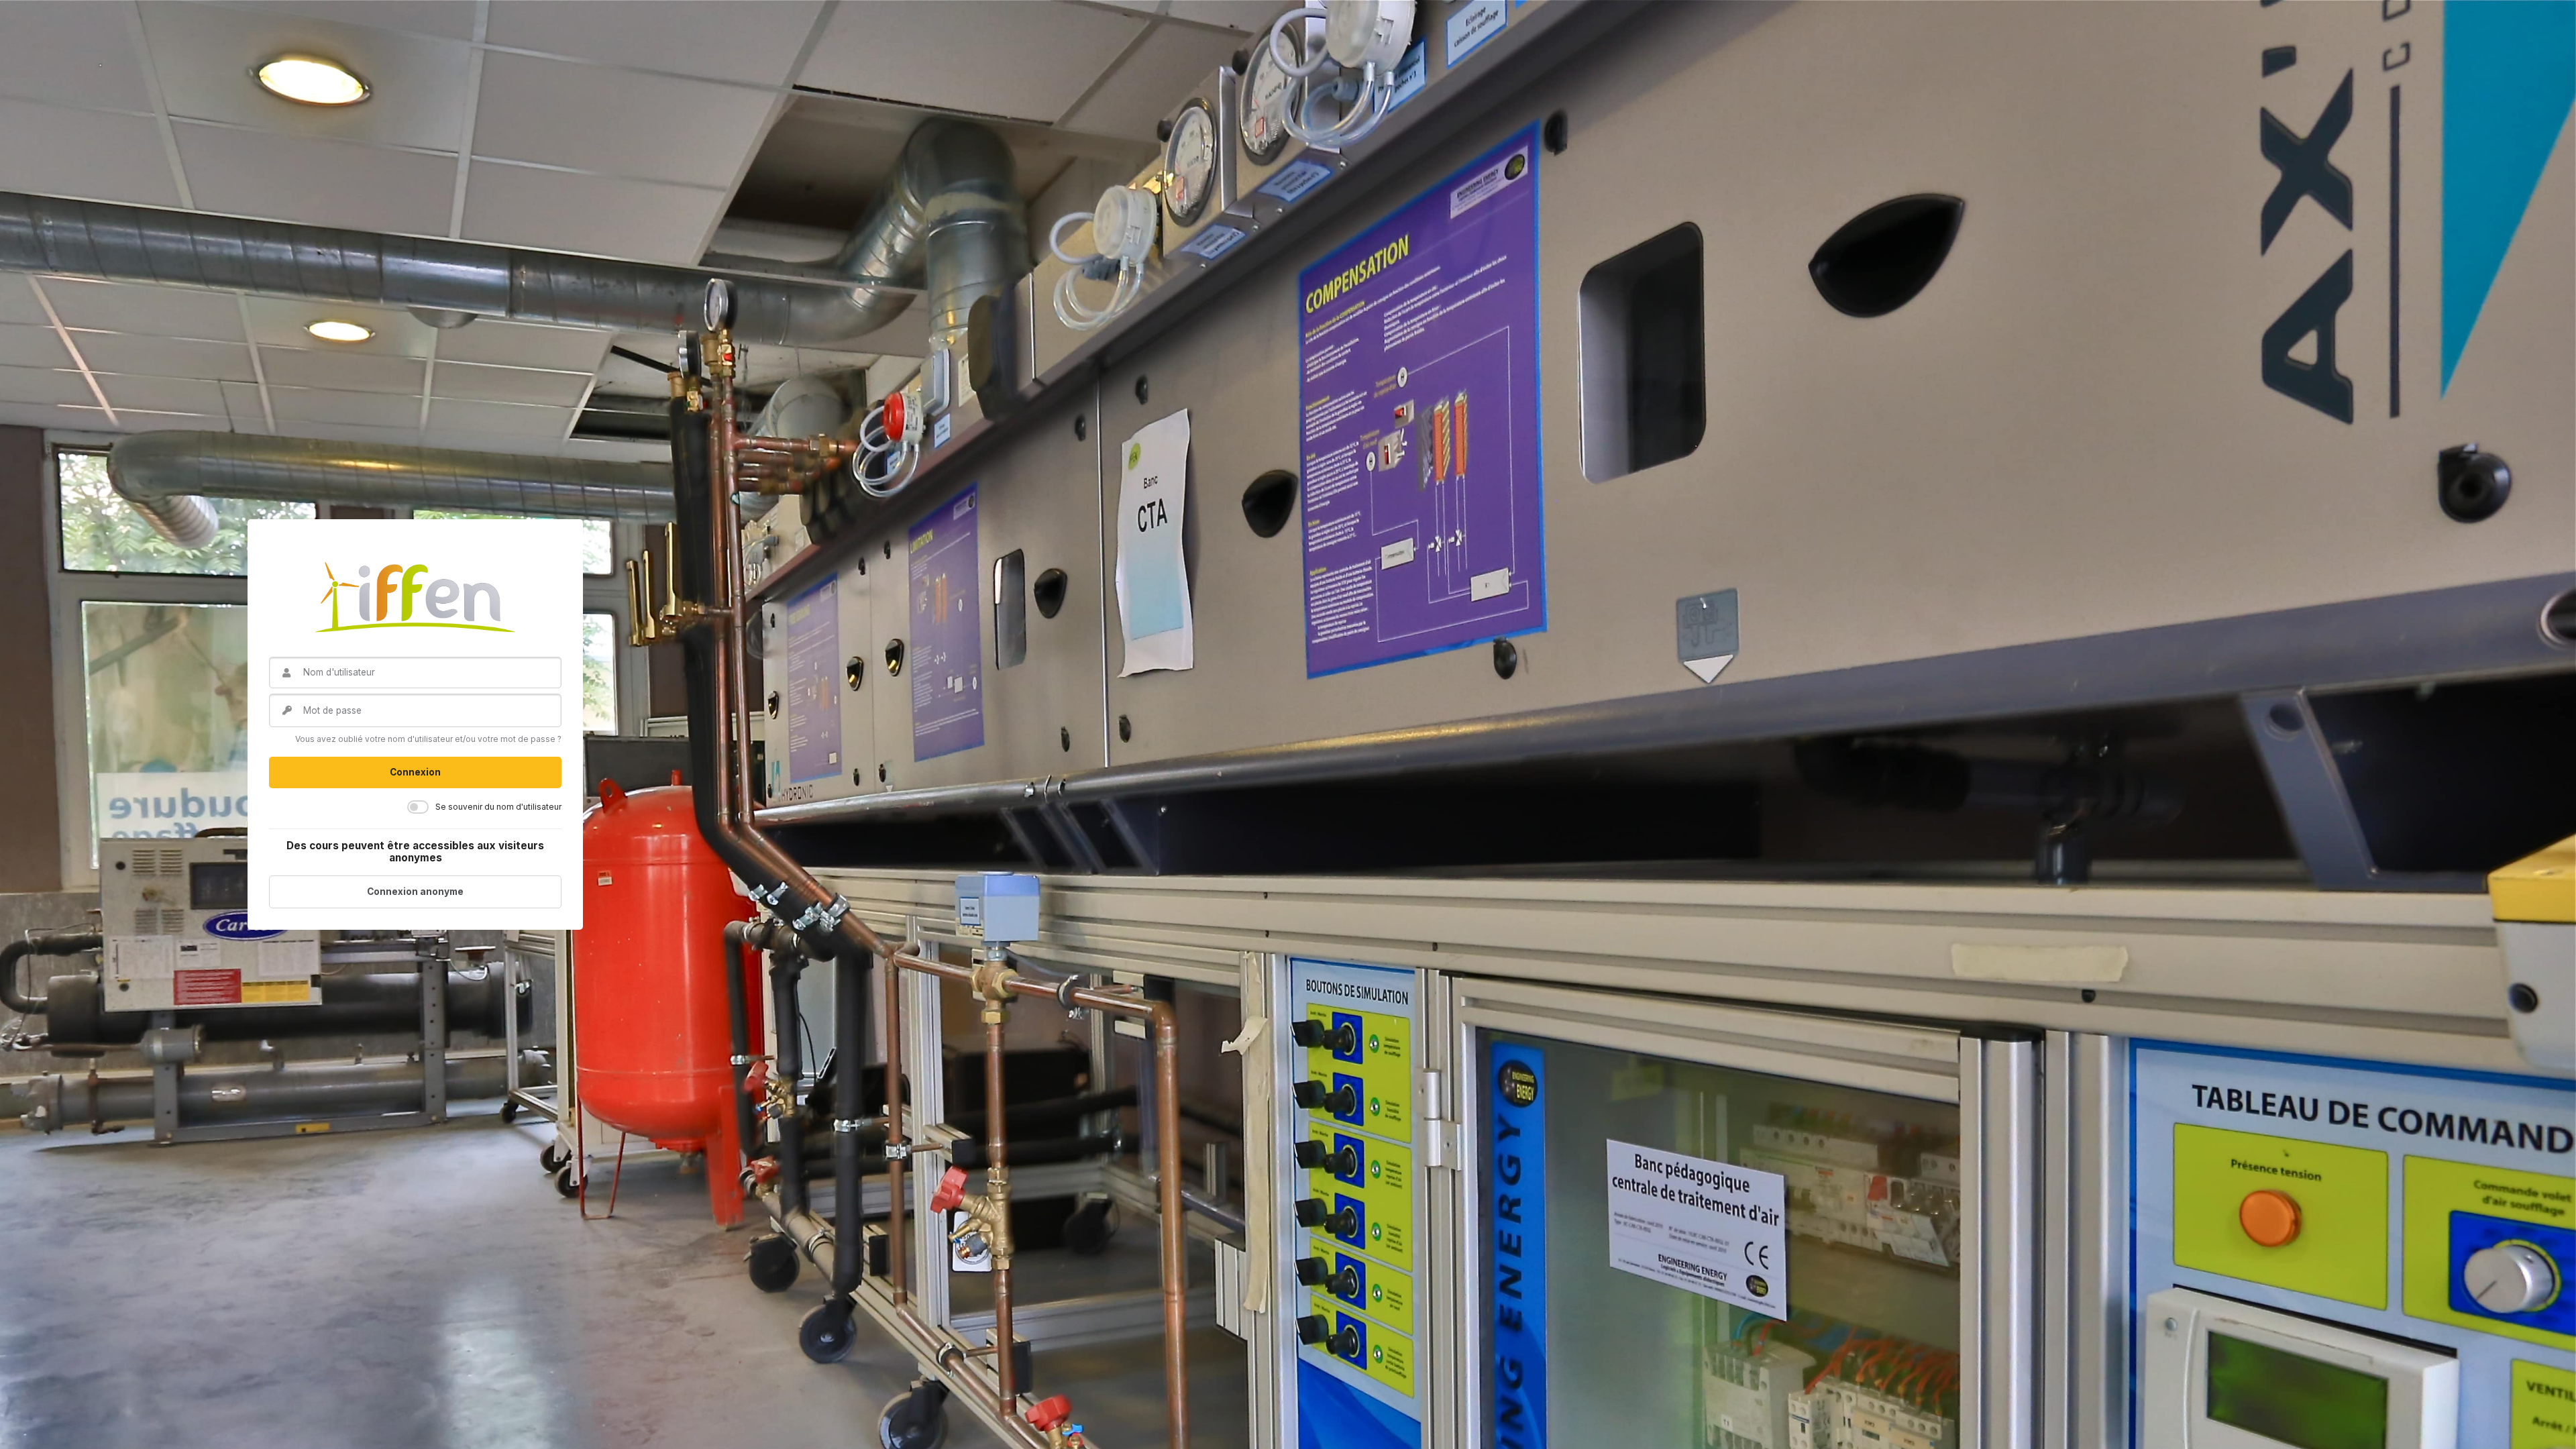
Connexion (415, 772)
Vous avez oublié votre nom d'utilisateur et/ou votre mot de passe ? (428, 739)
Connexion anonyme (415, 892)
